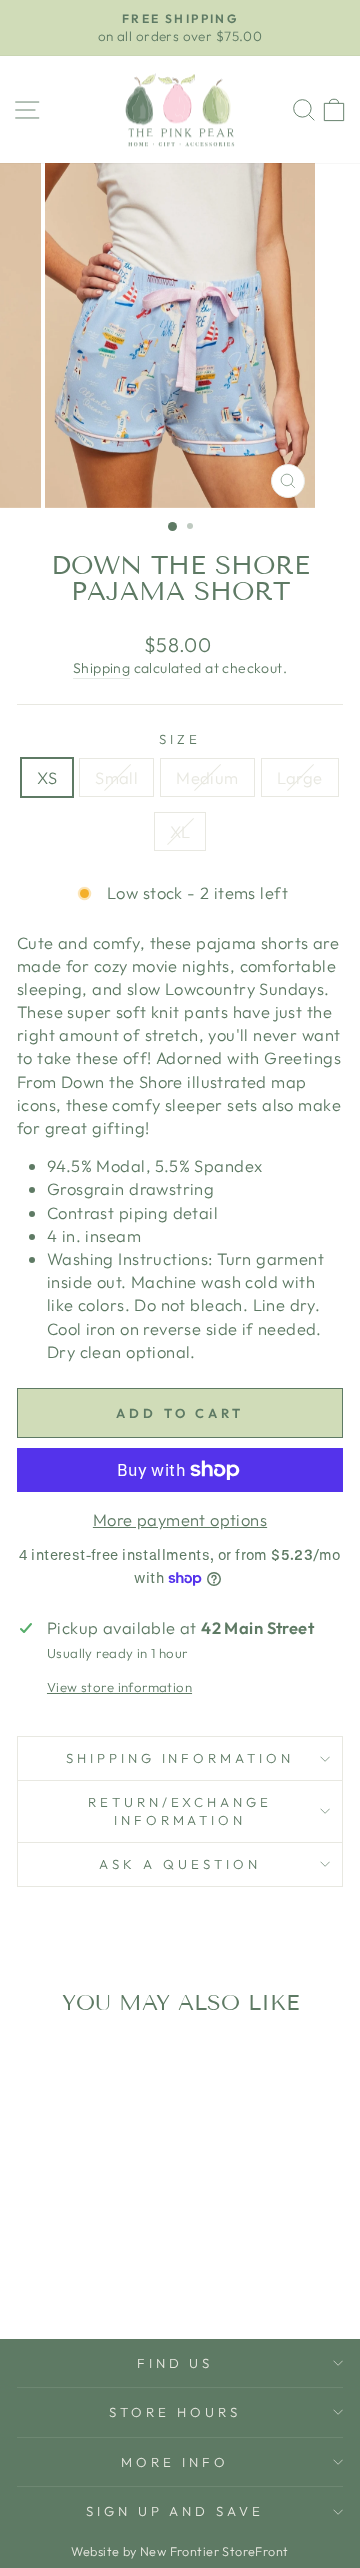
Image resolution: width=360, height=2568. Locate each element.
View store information (119, 1687)
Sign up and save (175, 2511)
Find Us (175, 2363)
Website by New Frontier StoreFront (179, 2551)
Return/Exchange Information (180, 1811)
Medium (207, 777)
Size (180, 739)
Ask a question (180, 1864)
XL (180, 831)
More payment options (180, 1519)
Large (300, 777)
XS (47, 777)
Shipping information (180, 1758)
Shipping (101, 668)
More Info (175, 2462)
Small (116, 777)
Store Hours (175, 2412)
